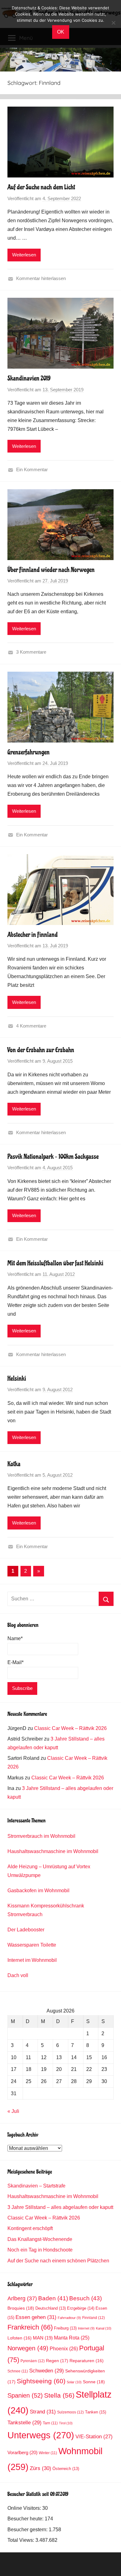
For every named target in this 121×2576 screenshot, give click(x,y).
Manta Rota (72, 2338)
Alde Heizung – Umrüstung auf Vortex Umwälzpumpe (49, 1871)
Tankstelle (25, 2423)
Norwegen (28, 2348)
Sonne (94, 2382)
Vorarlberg (22, 2453)
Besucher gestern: (28, 2530)
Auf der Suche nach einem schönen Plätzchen (58, 2261)
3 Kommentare (31, 652)
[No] (113, 23)
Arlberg (22, 2298)
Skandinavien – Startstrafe (36, 2186)
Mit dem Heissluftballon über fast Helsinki (55, 1263)
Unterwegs (41, 2435)
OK (61, 32)
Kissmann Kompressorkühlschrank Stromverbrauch (46, 1910)
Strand (43, 2412)
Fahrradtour (69, 2318)
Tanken (96, 2412)
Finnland (94, 2318)
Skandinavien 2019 (29, 378)
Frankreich (30, 2327)
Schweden (47, 2371)
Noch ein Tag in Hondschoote (40, 2250)
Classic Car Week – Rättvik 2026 (70, 1728)
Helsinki (17, 1378)
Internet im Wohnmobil (32, 1960)
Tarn (50, 2423)
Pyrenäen (33, 2361)
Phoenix (64, 2348)
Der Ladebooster (26, 1930)
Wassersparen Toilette (32, 1945)
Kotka (14, 1464)
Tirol (66, 2423)
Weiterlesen (24, 255)
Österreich (66, 2469)
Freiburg (65, 2328)
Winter (48, 2453)
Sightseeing (41, 2381)
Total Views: (21, 2540)
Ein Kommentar (32, 469)
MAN (43, 2338)
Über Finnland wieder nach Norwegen (51, 570)
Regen (57, 2361)
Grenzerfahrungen (29, 752)
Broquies (21, 2308)
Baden (53, 2298)
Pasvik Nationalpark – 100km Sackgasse (53, 1157)
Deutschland (51, 2308)
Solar (74, 2382)
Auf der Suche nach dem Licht (41, 187)
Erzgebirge (81, 2308)
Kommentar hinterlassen (41, 278)
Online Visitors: (25, 2508)
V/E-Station (94, 2437)
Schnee (18, 2371)
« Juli (13, 2111)
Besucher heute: (26, 2519)
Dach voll (18, 1975)
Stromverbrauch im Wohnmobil (41, 1836)
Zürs (40, 2468)
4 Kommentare (31, 1026)
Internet (86, 2328)
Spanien (25, 2395)
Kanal (104, 2328)
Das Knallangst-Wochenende (40, 2239)
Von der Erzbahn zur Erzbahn (41, 1050)
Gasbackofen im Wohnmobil (38, 1891)
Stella (59, 2395)
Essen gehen (36, 2317)
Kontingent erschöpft (30, 2228)
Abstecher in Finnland (33, 935)
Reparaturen (87, 2361)
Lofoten (20, 2338)
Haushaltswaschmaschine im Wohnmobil (53, 1851)
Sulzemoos (70, 2412)
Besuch (85, 2298)
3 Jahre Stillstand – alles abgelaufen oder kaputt (60, 2207)
